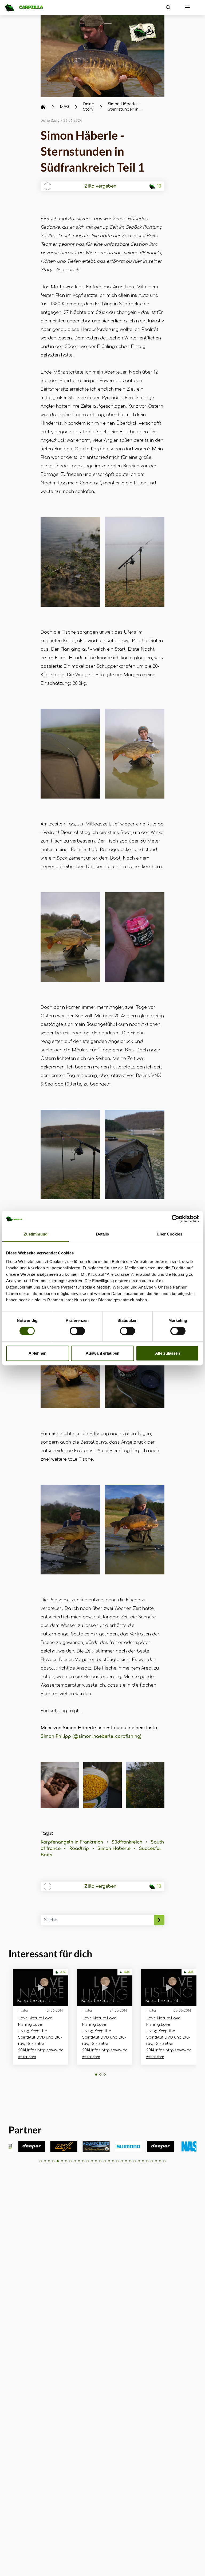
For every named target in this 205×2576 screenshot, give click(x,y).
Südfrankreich (127, 1842)
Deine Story (50, 121)
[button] (96, 2075)
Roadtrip (79, 1849)
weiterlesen (27, 2057)
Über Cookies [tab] (169, 1234)
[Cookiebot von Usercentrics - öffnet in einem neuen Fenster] (176, 1219)
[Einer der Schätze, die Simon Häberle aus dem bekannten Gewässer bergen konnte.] (102, 56)
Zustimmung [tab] (36, 1234)
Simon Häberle (114, 1849)
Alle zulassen (167, 1353)
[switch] (77, 1331)
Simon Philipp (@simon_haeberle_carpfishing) (91, 1736)
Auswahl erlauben (102, 1353)
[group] (31, 2146)
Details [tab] (103, 1234)
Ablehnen (38, 1353)
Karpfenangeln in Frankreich (72, 1842)
